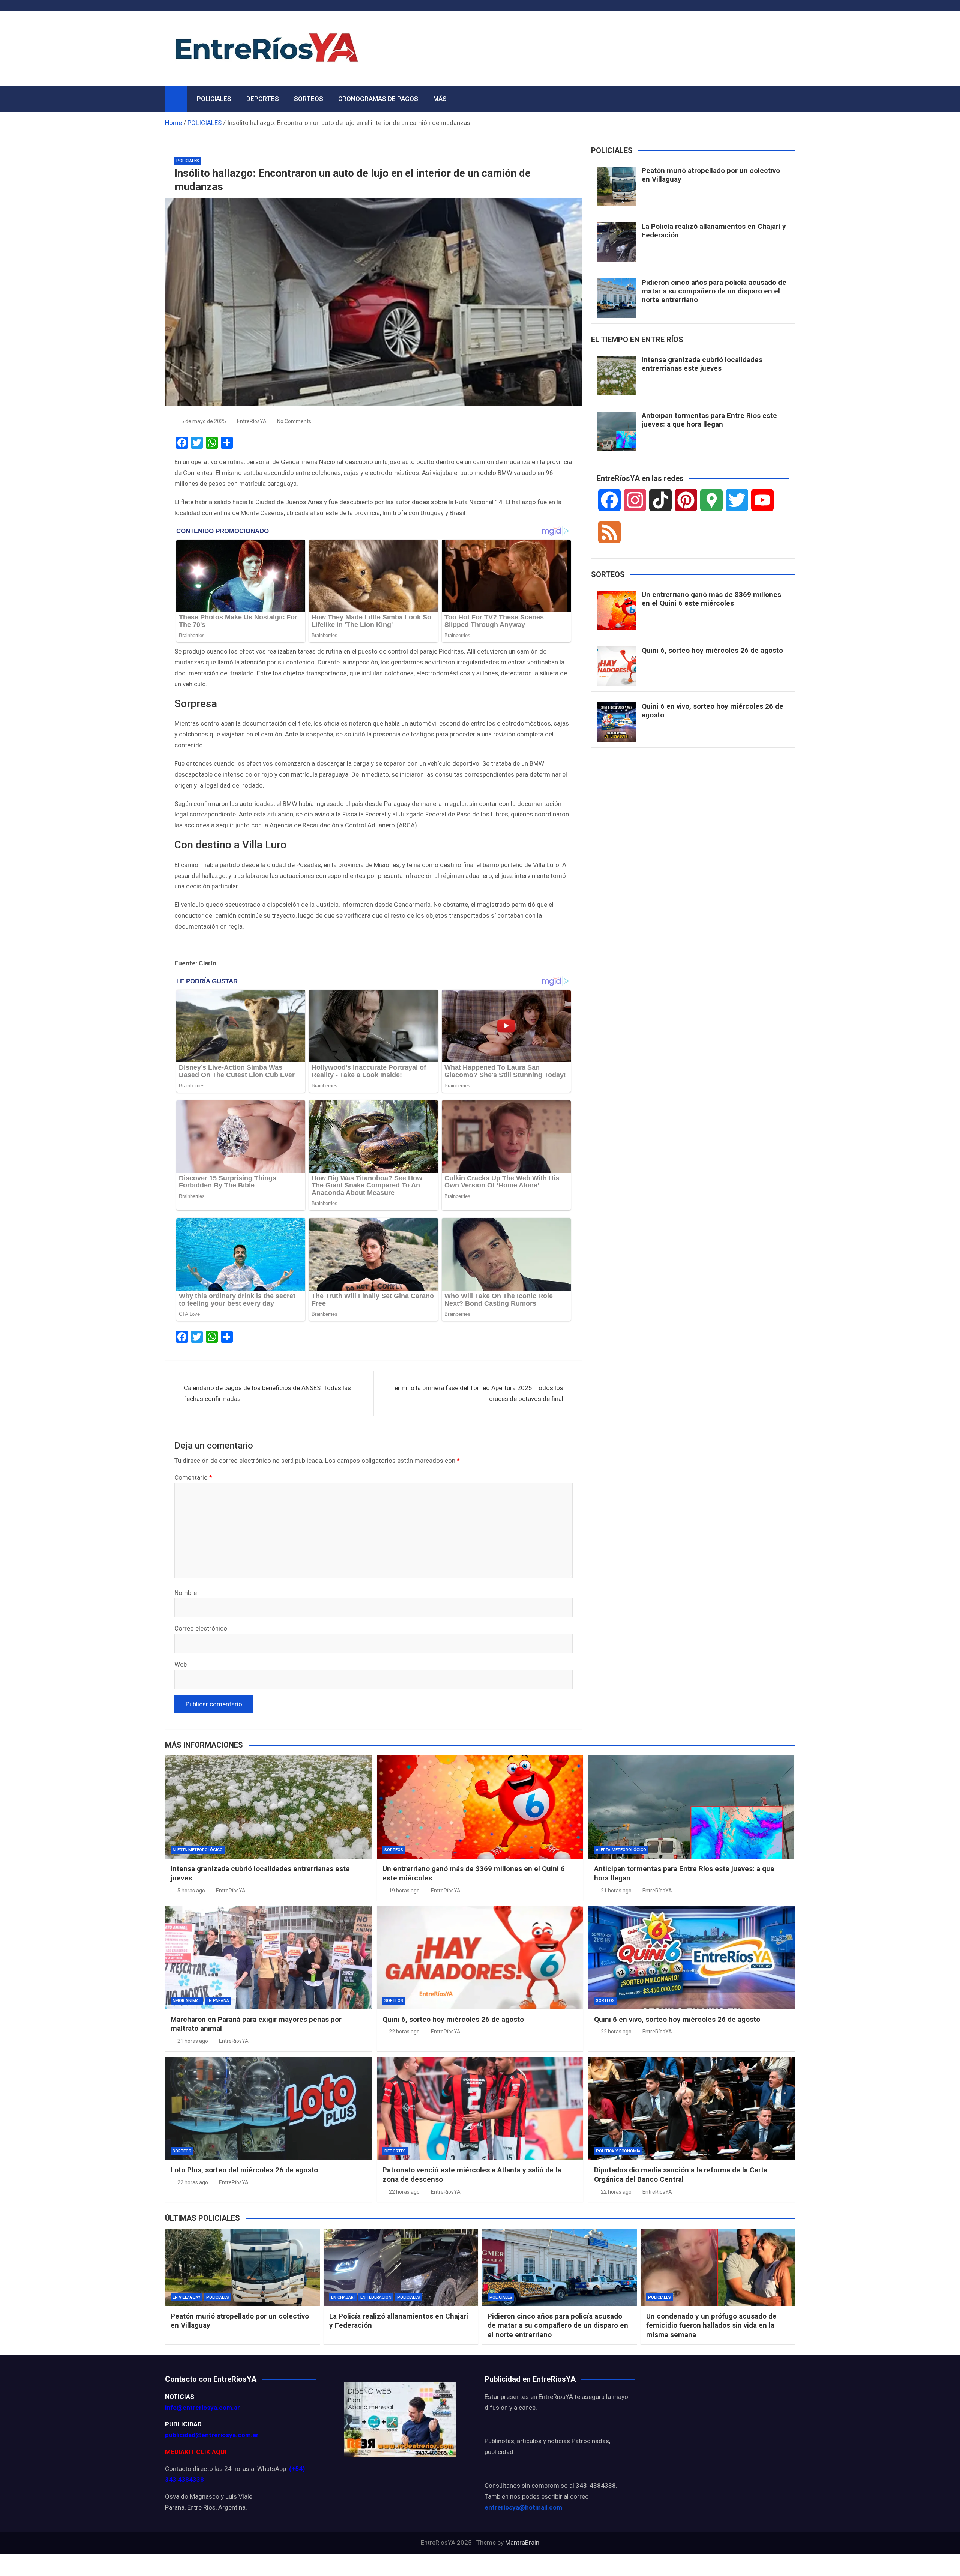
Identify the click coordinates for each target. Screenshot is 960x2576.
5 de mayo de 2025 (204, 421)
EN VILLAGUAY (187, 2297)
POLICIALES (214, 99)
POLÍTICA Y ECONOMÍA (618, 2151)
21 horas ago (616, 1891)
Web (181, 1664)
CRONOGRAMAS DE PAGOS (378, 99)
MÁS (440, 99)
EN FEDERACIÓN (376, 2297)
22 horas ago (404, 2032)
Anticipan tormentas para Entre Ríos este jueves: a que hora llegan (709, 420)
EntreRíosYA (252, 421)
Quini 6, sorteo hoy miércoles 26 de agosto (712, 650)
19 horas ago (404, 1891)
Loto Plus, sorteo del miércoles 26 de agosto (244, 2170)
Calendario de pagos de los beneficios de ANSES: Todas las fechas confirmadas (267, 1393)
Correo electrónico (201, 1628)
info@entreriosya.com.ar (202, 2408)
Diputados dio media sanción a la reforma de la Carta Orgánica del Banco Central (681, 2175)
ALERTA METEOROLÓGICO (198, 1850)
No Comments (294, 421)
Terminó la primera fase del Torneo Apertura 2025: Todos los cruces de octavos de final (477, 1393)
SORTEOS (309, 99)
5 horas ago (191, 1891)
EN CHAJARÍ (343, 2297)
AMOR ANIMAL (187, 2001)
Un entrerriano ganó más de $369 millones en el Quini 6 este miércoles (711, 599)
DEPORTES (263, 99)
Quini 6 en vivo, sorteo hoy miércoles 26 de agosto (712, 711)
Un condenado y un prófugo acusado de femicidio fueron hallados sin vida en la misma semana (711, 2325)
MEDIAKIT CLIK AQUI (196, 2452)
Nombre (186, 1593)
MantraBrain (522, 2543)
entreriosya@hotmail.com (523, 2507)
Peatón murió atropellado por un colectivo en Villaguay (711, 175)
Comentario (193, 1477)
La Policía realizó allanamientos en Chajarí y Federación (714, 231)
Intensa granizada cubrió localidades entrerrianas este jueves (702, 364)
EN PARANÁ (218, 2001)
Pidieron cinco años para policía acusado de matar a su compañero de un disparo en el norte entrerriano (714, 291)
